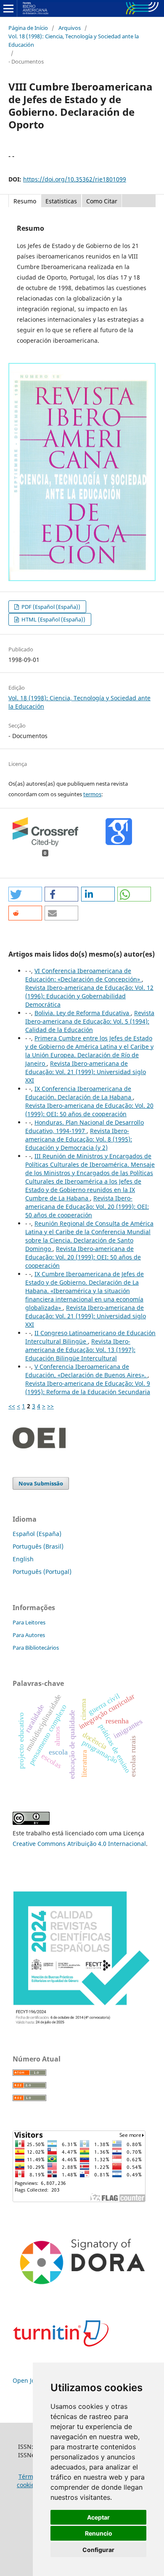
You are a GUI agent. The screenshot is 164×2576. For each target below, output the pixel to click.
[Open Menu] (8, 8)
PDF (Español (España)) (50, 607)
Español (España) (37, 1534)
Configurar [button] (98, 2550)
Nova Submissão (41, 1483)
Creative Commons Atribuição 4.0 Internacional (79, 1844)
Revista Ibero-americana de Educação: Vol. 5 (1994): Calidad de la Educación (90, 1021)
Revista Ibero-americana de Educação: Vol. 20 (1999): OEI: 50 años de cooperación (89, 1110)
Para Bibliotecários (36, 1648)
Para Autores (29, 1635)
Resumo (25, 201)
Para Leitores (29, 1622)
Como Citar (102, 201)
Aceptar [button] (98, 2517)
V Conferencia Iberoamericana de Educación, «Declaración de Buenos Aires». (86, 1371)
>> (50, 1406)
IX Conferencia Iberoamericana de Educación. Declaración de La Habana (79, 1093)
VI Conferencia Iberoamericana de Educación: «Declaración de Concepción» (83, 975)
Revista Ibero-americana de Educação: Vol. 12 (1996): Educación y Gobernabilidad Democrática (89, 996)
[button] (25, 894)
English (23, 1559)
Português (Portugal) (42, 1572)
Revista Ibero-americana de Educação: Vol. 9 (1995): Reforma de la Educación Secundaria (88, 1388)
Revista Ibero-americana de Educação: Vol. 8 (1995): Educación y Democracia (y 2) (79, 1139)
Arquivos (70, 28)
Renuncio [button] (99, 2533)
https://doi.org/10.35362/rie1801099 (75, 179)
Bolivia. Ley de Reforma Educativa (83, 1013)
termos (92, 794)
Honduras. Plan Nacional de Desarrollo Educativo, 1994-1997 (85, 1127)
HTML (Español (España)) (53, 619)
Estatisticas (61, 201)
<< (12, 1406)
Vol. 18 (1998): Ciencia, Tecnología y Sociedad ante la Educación (74, 40)
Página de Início (28, 28)
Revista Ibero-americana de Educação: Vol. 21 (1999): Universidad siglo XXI (86, 1072)
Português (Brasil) (38, 1546)
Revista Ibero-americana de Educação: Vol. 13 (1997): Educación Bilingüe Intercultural (80, 1350)
